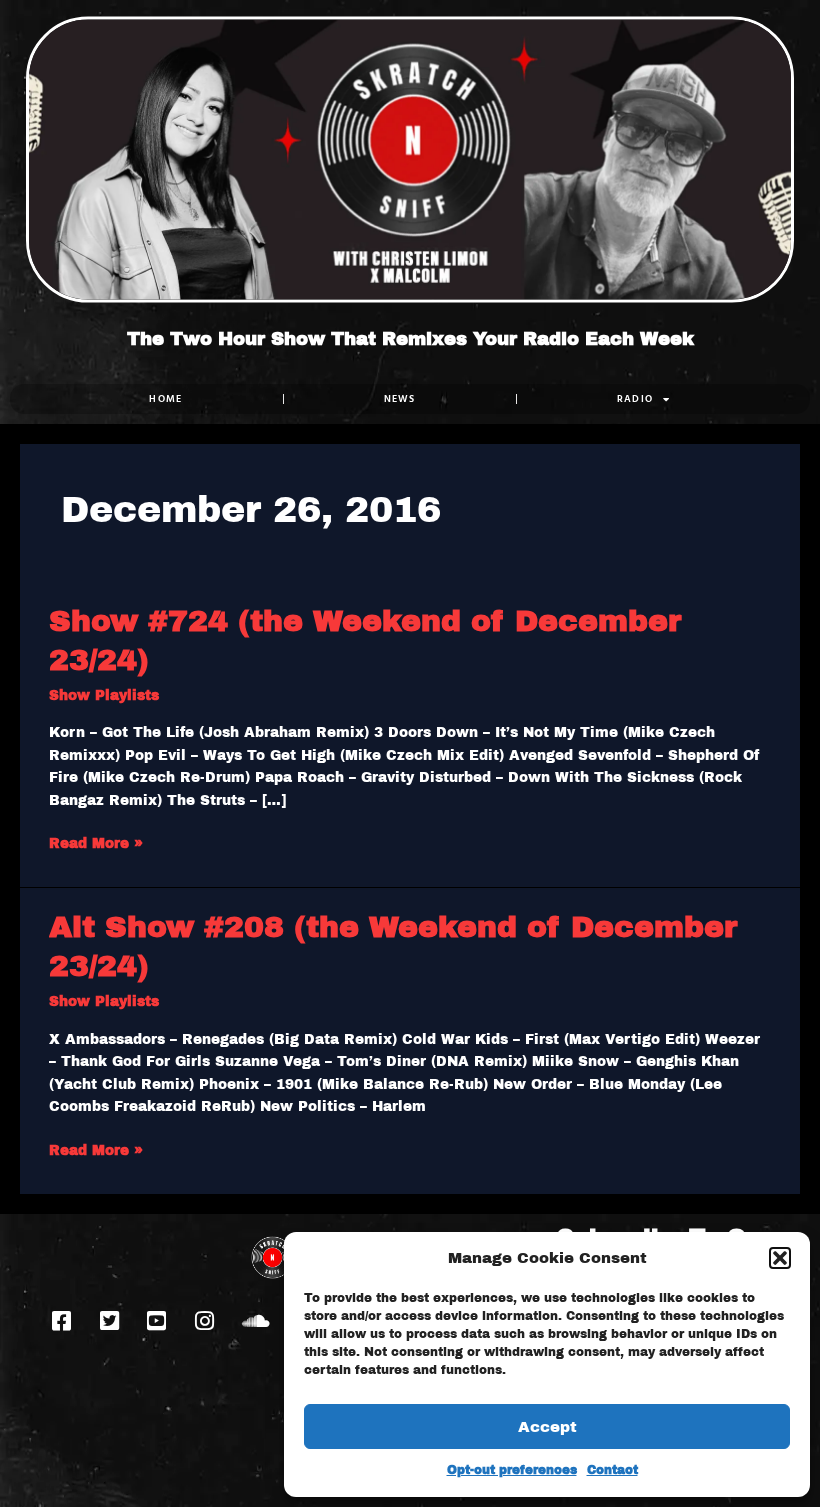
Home (165, 398)
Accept (547, 1427)
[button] (780, 1258)
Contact (612, 1470)
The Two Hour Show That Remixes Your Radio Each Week (410, 339)
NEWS (400, 398)
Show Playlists (104, 695)
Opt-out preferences (512, 1470)
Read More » (96, 842)
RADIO (635, 398)
